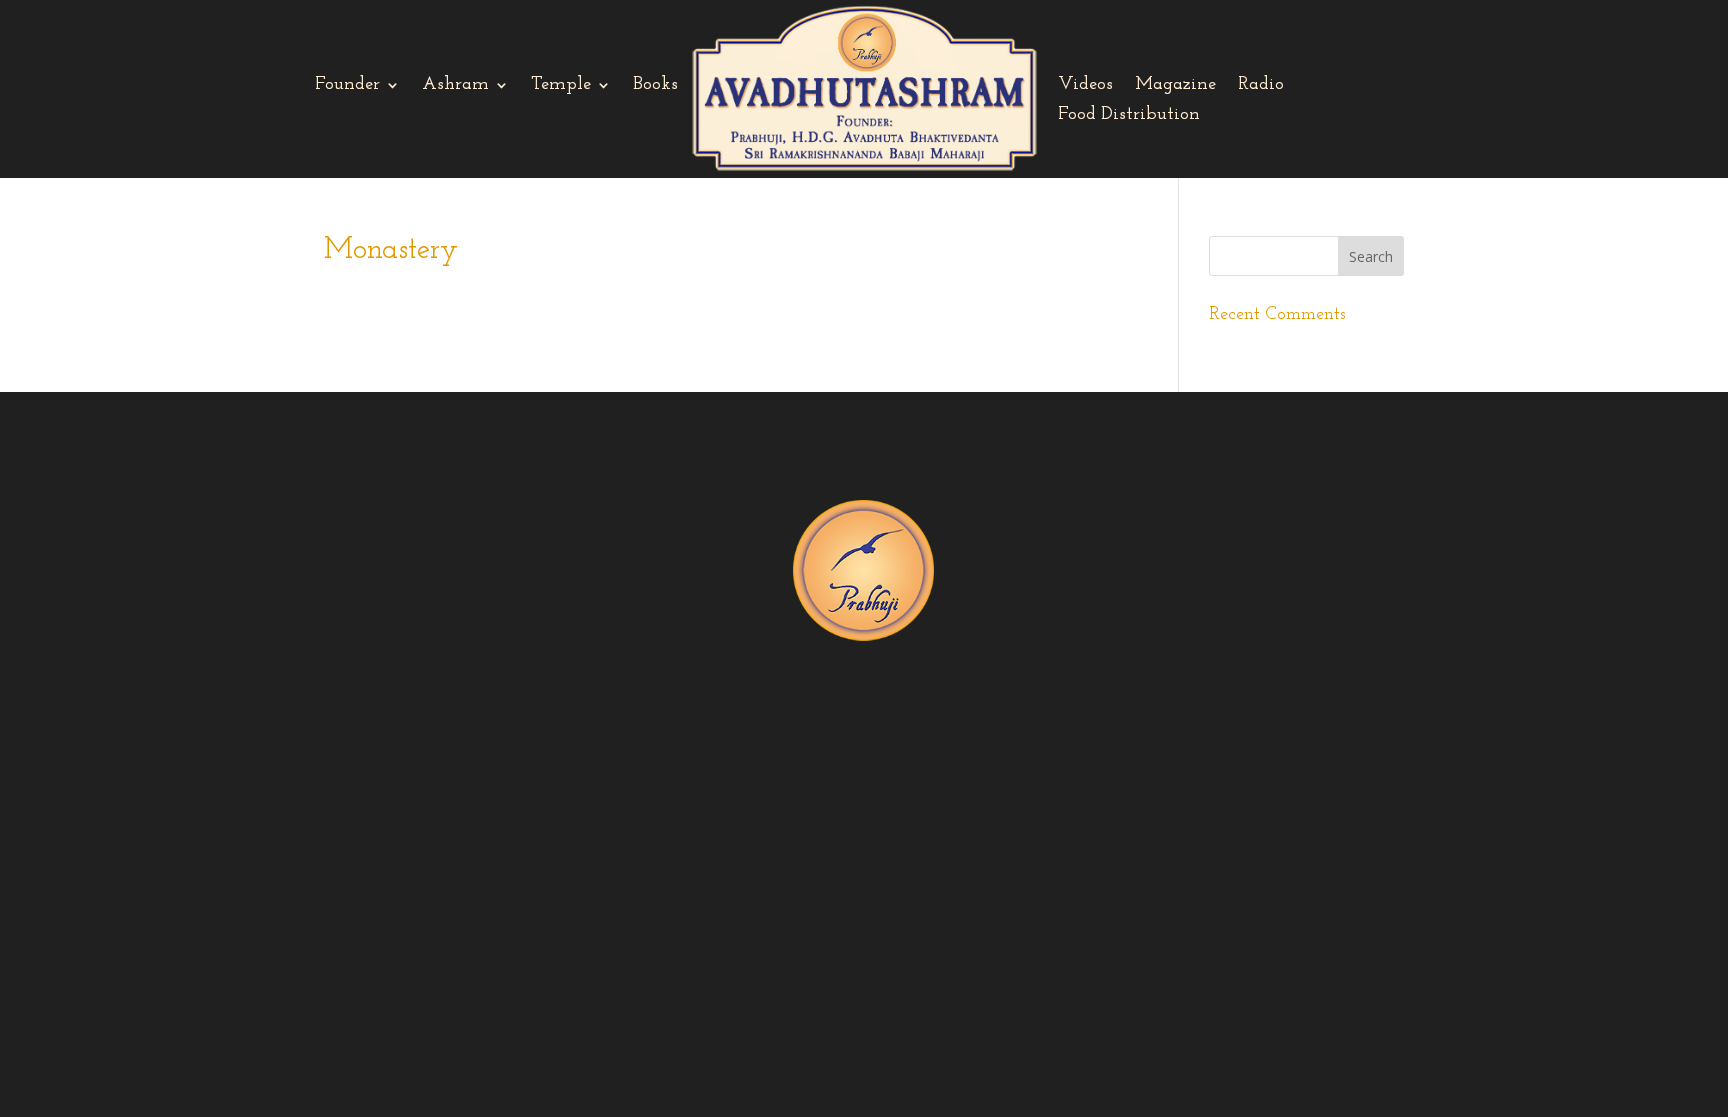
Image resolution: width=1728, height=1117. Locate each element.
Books (655, 86)
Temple (561, 86)
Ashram (455, 86)
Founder (347, 86)
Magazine (1175, 86)
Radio (1261, 86)
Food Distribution (1129, 116)
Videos (1085, 86)
